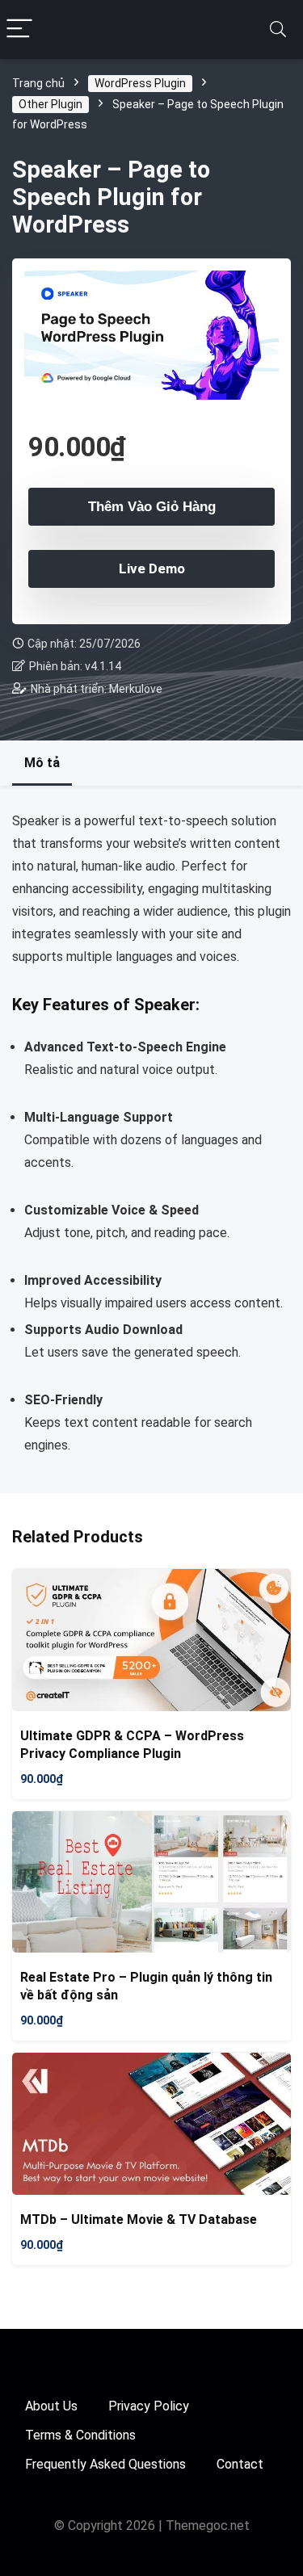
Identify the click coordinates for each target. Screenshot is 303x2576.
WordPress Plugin (140, 83)
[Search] (278, 29)
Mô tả (42, 763)
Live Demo (152, 568)
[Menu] (19, 29)
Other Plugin (50, 104)
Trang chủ (38, 83)
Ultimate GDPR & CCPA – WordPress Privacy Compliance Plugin (132, 1745)
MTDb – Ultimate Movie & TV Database (139, 2219)
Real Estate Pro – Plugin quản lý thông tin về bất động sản (146, 1986)
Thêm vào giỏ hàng (152, 507)
